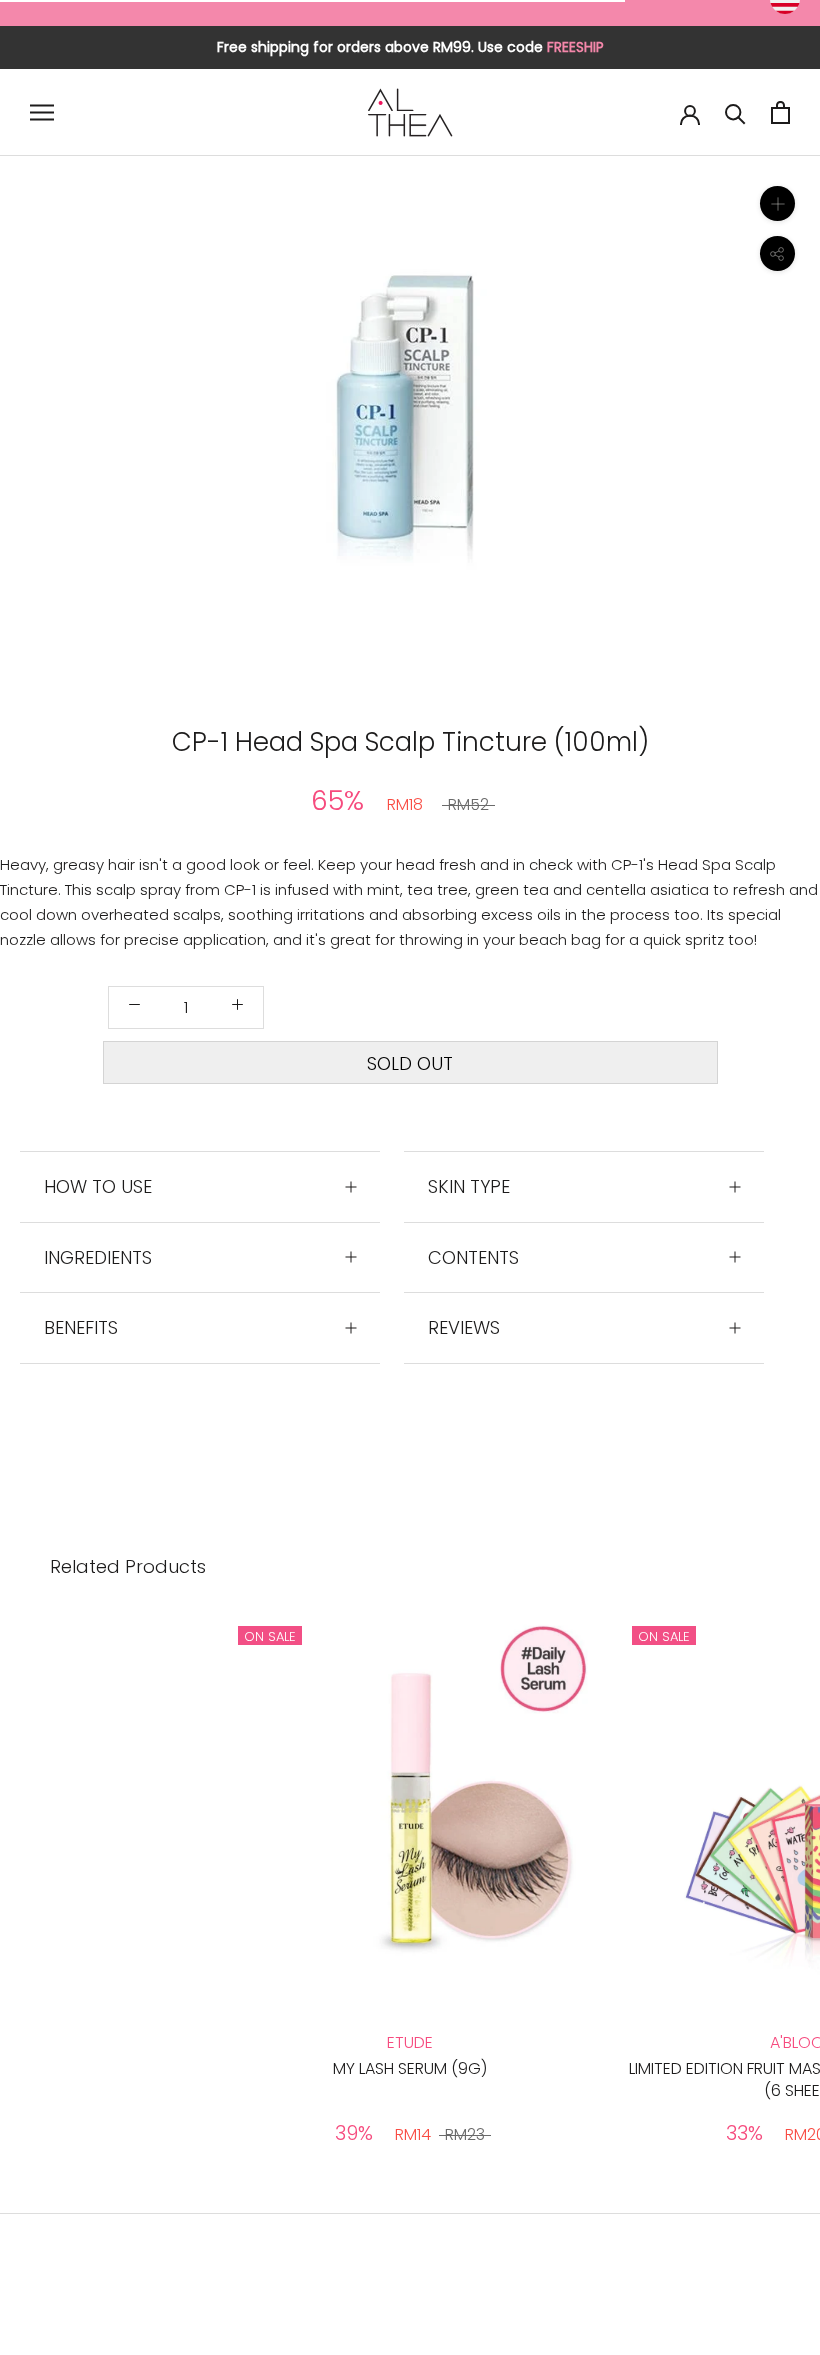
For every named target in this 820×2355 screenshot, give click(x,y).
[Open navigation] (42, 112)
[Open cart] (780, 112)
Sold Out (410, 1063)
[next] (597, 428)
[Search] (735, 112)
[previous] (222, 428)
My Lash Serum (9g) (410, 2068)
